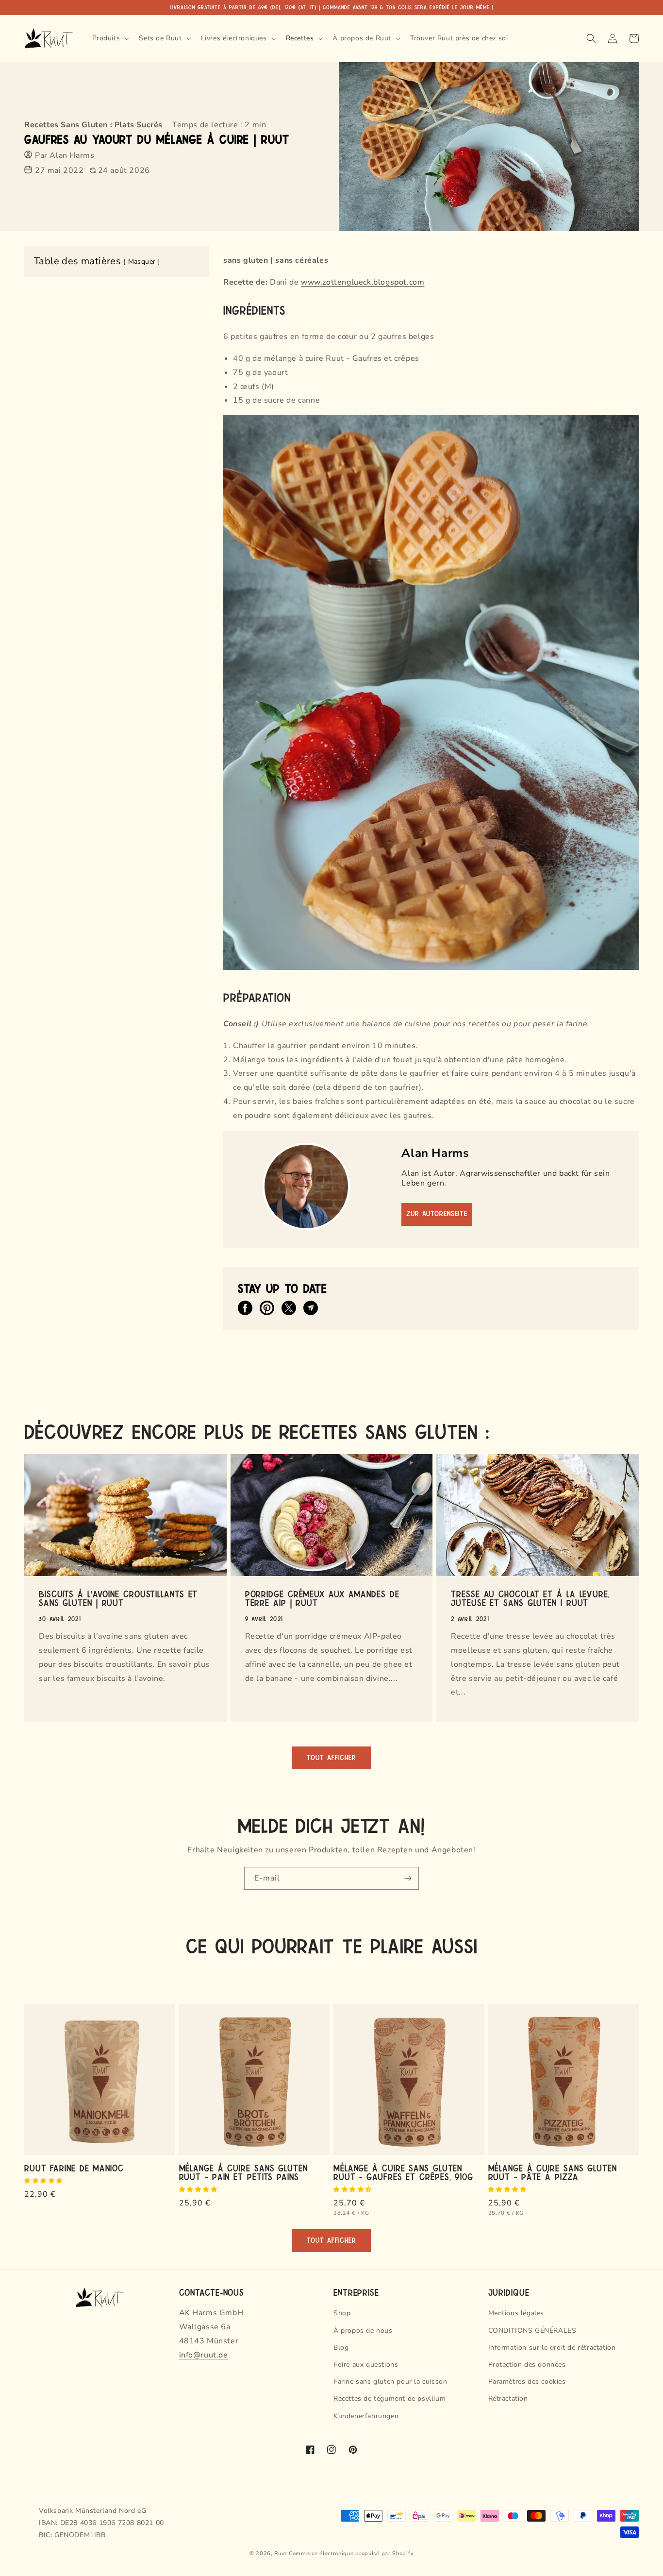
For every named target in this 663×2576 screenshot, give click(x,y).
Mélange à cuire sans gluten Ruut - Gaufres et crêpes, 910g (403, 2172)
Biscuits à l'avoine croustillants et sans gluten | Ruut (118, 1598)
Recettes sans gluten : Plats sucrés (93, 125)
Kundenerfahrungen (366, 2416)
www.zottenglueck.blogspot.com (363, 282)
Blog (341, 2347)
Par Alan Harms (65, 155)
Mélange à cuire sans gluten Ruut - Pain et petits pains (243, 2172)
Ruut (281, 2553)
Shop (342, 2313)
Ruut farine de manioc (74, 2168)
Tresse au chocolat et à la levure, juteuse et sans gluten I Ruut (530, 1598)
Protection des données (527, 2364)
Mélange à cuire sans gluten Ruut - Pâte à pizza (553, 2172)
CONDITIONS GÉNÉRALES (532, 2330)
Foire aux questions (366, 2364)
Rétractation (508, 2398)
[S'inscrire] (408, 1878)
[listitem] (245, 1308)
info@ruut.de (204, 2355)
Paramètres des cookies (527, 2381)
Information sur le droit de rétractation (552, 2347)
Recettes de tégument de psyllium (390, 2398)
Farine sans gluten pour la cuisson (390, 2381)
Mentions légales (516, 2313)
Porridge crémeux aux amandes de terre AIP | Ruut (322, 1598)
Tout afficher (331, 1758)
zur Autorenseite (437, 1214)
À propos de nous (363, 2330)
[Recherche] (591, 38)
